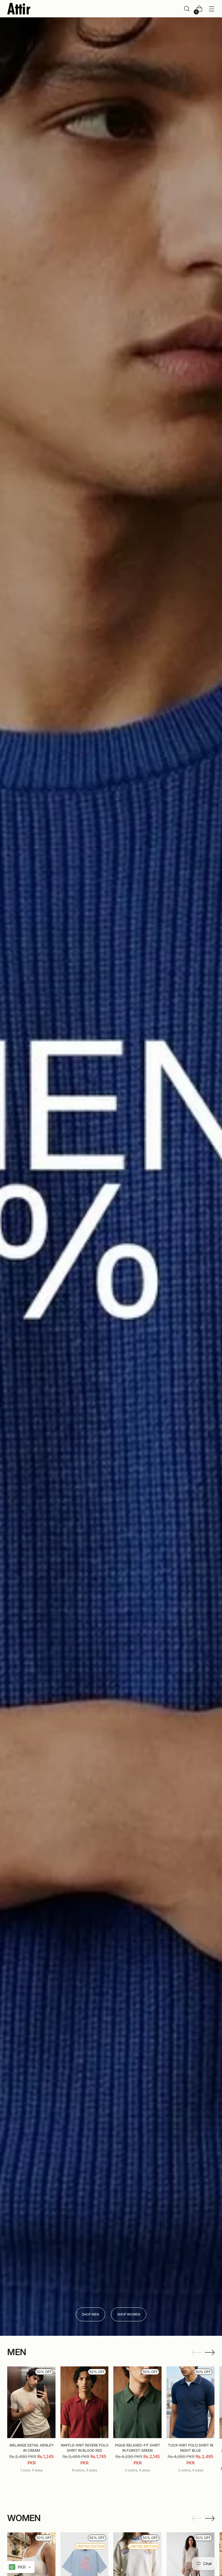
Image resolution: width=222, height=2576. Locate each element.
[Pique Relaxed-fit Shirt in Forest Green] (137, 2402)
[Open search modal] (187, 9)
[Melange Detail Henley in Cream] (31, 2402)
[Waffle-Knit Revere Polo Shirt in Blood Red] (85, 2402)
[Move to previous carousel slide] (197, 2353)
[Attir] (19, 9)
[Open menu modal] (212, 9)
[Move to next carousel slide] (210, 2352)
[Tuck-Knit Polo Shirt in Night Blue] (191, 2402)
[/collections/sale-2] (111, 1177)
